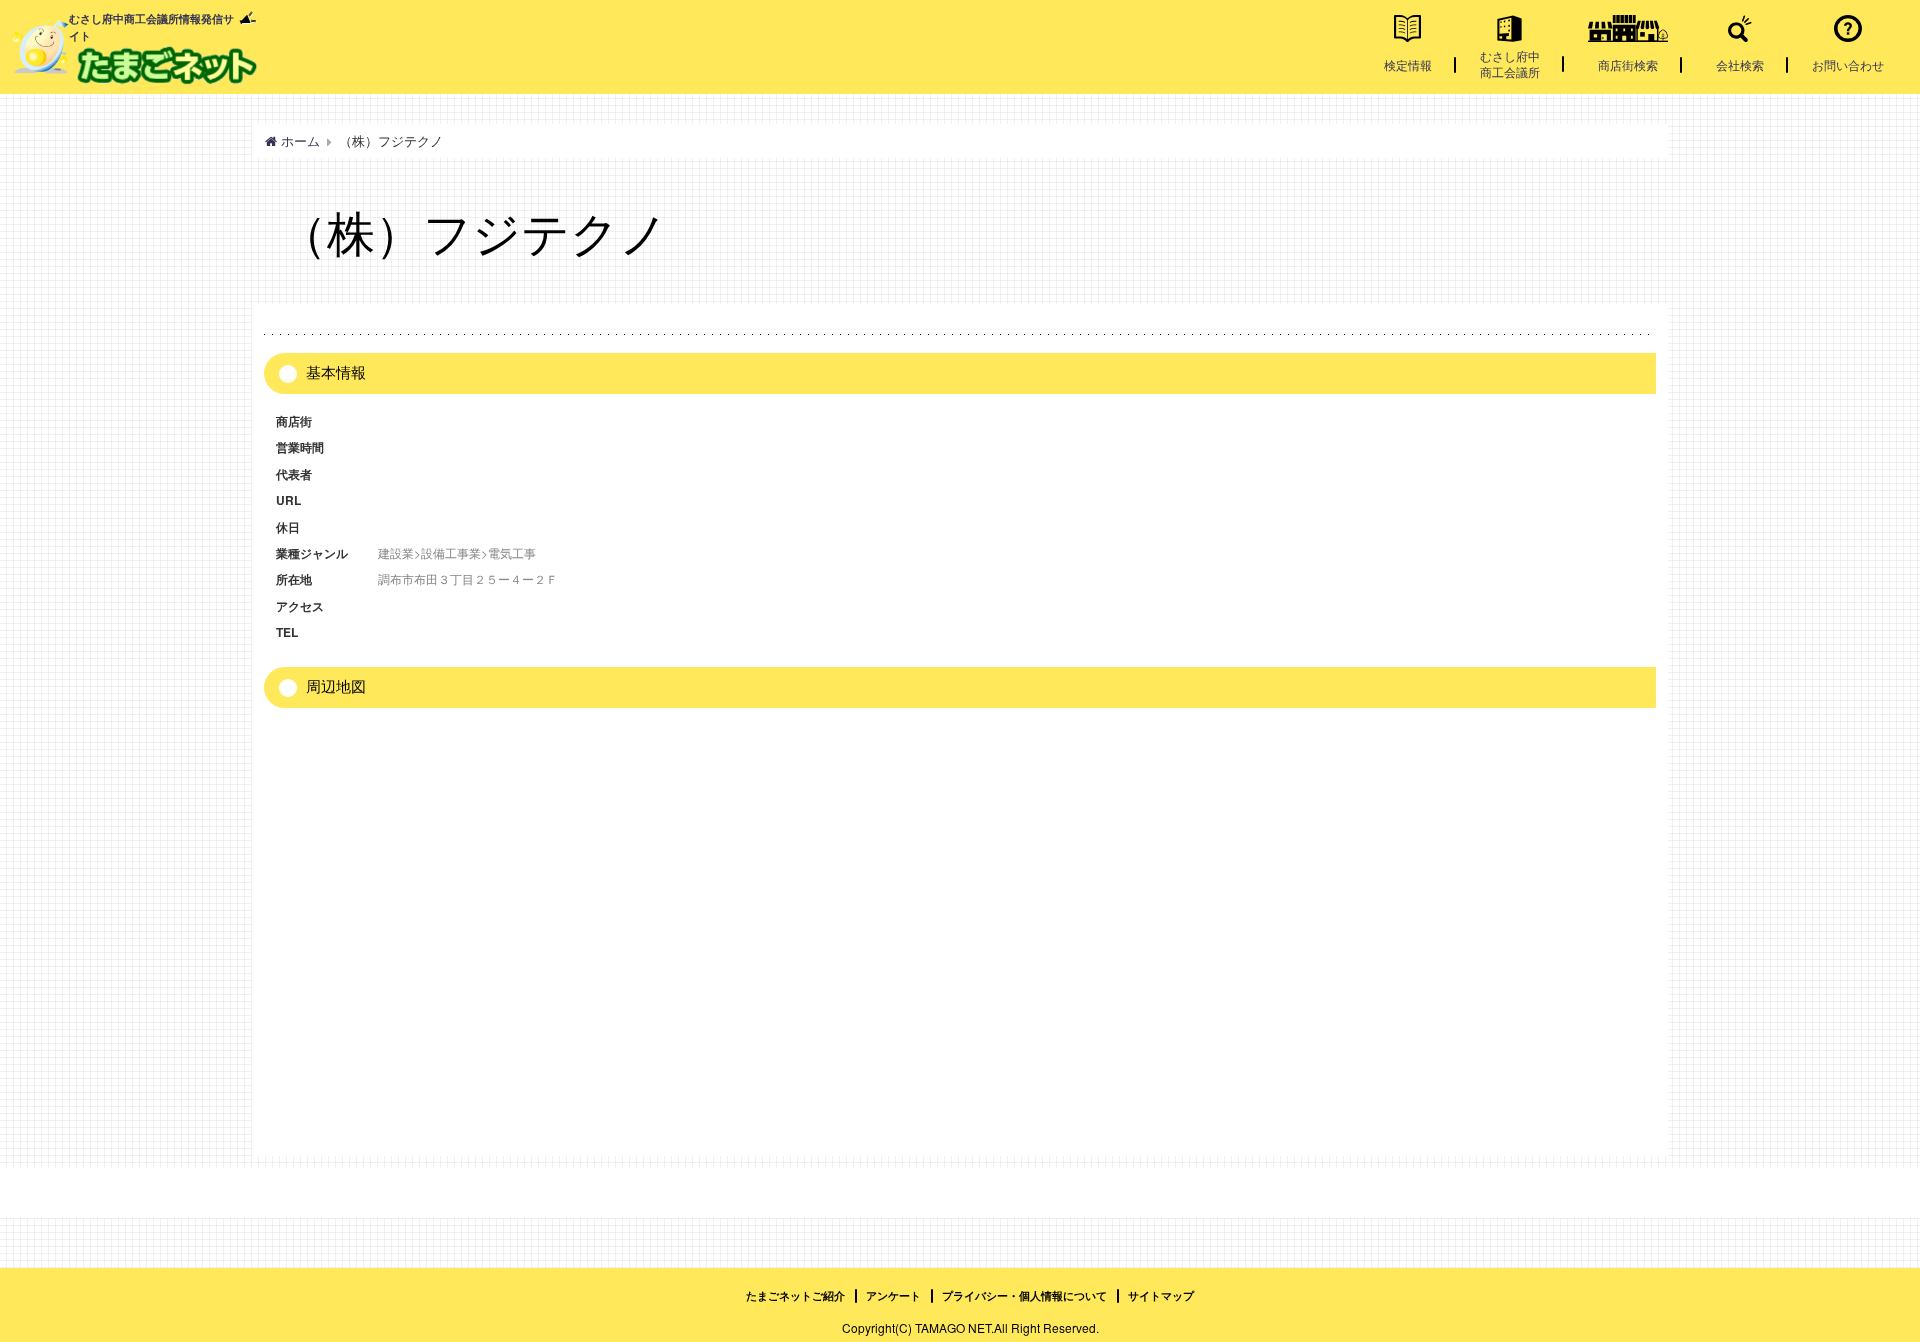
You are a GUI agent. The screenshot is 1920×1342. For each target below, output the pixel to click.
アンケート (893, 1295)
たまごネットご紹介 (795, 1295)
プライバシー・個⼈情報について (1024, 1295)
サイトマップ (1161, 1295)
